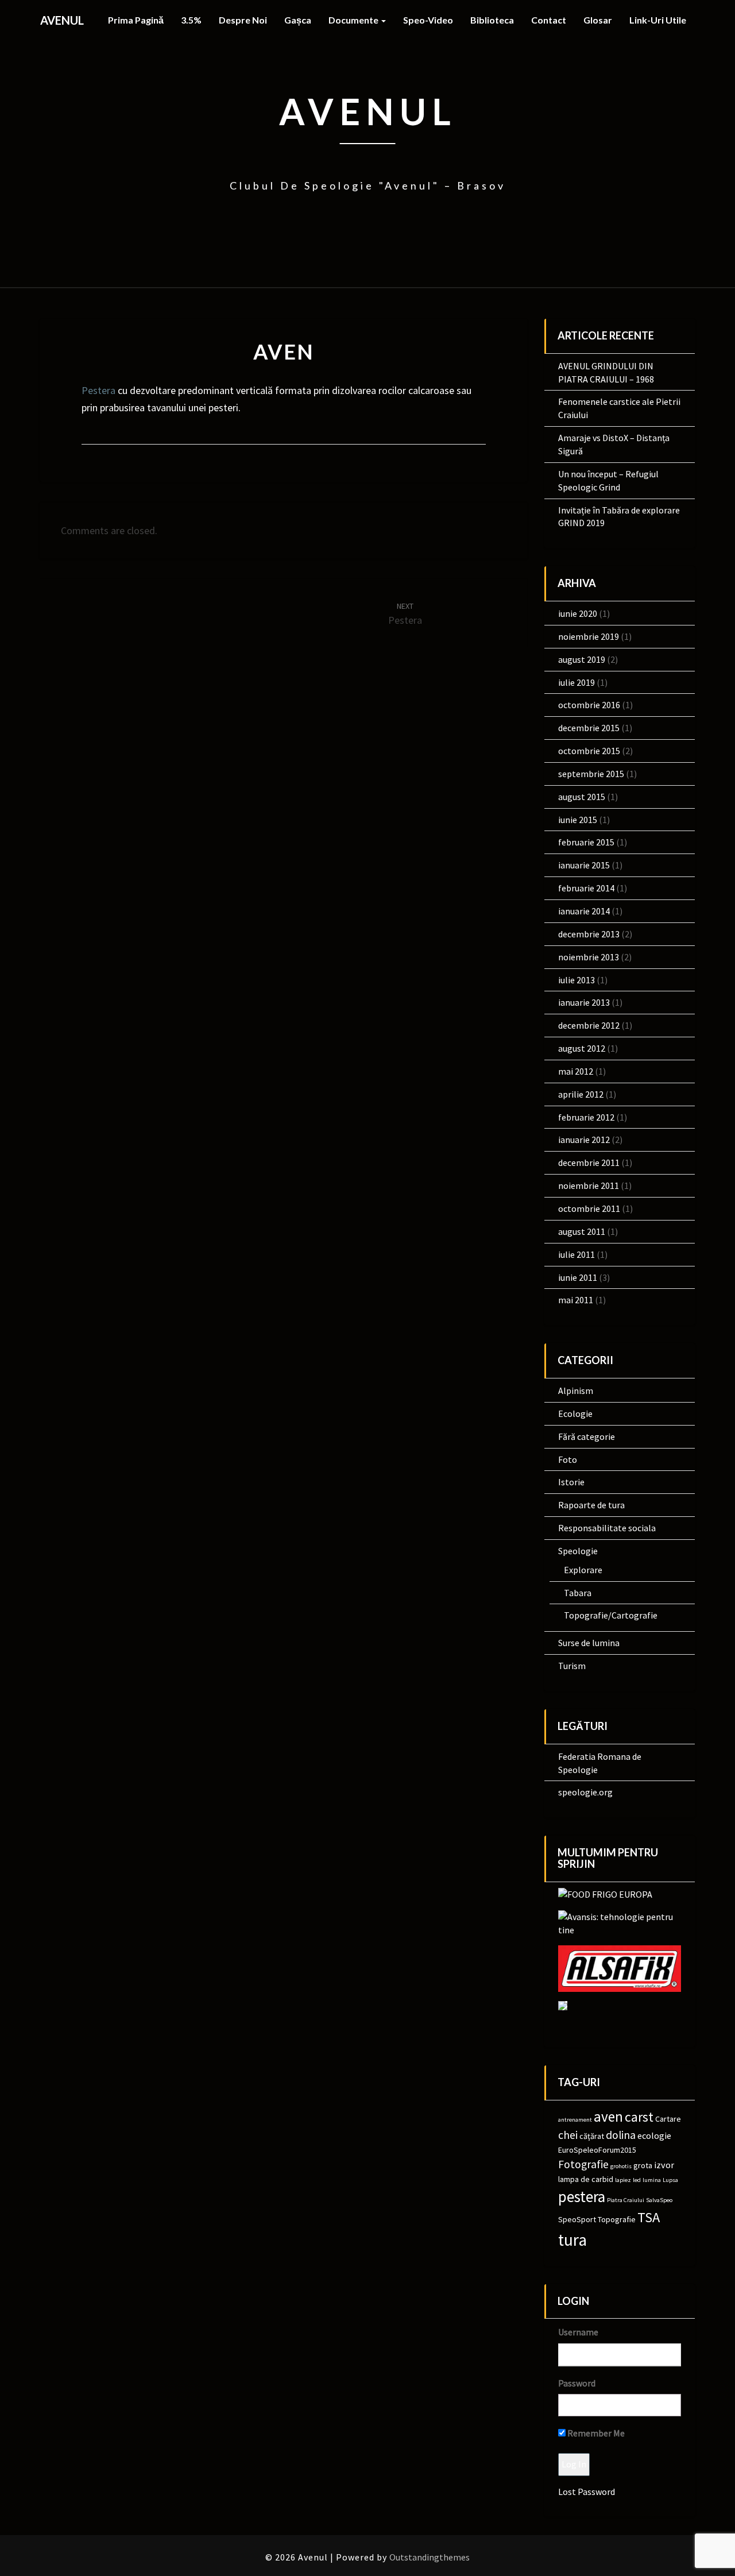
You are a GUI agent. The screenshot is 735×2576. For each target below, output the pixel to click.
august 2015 (582, 797)
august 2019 (582, 659)
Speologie (578, 1551)
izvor (664, 2165)
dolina (621, 2135)
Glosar (598, 20)
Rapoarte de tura (591, 1505)
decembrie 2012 (589, 1025)
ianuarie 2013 (584, 1002)
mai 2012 (576, 1071)
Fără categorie (587, 1436)
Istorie (571, 1482)
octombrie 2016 (589, 705)
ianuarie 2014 (584, 911)
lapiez (623, 2180)
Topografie (617, 2219)
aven (608, 2117)
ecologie (654, 2135)
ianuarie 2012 (584, 1140)
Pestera (98, 390)
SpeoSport (577, 2219)
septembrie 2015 (591, 774)
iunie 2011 (578, 1277)
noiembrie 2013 (589, 957)
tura (572, 2240)
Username (578, 2332)
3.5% (191, 20)
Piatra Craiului (626, 2200)
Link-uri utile (658, 20)
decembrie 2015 (589, 728)
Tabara (578, 1593)
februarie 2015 (586, 842)
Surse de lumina (589, 1643)
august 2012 (582, 1048)
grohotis (621, 2166)
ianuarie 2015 (584, 865)
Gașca (298, 20)
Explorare (583, 1570)
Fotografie (583, 2164)
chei (568, 2135)
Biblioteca (492, 20)
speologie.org (585, 1792)
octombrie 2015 (589, 751)
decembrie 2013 (589, 934)
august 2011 (582, 1231)
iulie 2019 (577, 682)
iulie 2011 (577, 1254)
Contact (549, 20)
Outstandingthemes (430, 2557)
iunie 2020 (578, 613)
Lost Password (587, 2492)
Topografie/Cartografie (611, 1615)
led (637, 2180)
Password (577, 2383)
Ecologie (575, 1413)
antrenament (575, 2120)
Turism (572, 1666)
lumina (652, 2180)
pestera (582, 2196)
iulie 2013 (577, 980)
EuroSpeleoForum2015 (597, 2150)
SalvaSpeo (659, 2200)
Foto (568, 1459)
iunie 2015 (578, 820)
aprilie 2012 (581, 1094)
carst (639, 2117)
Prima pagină (136, 20)
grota (643, 2165)
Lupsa (670, 2180)
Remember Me (595, 2433)
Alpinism (576, 1391)
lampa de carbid (586, 2179)
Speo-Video (428, 20)
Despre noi (243, 20)
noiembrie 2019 (589, 636)
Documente (354, 20)
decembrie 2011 (589, 1163)
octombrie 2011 (589, 1208)
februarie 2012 (586, 1117)
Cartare (668, 2119)
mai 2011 (576, 1300)
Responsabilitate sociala (607, 1528)
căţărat (592, 2136)
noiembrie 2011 (589, 1185)
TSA (649, 2217)
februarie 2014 (586, 888)
